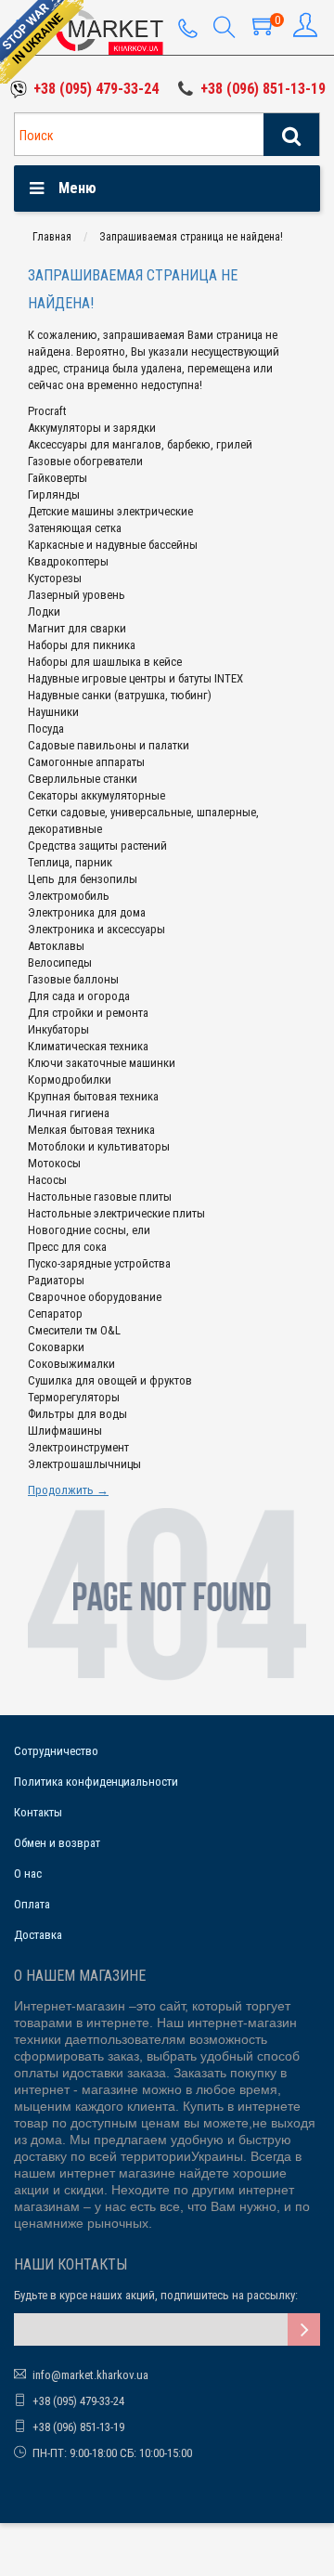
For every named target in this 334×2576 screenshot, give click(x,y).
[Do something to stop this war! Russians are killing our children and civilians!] (42, 42)
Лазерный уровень (77, 595)
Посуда (46, 729)
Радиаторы (56, 1280)
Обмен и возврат (57, 1843)
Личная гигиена (69, 1113)
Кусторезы (55, 578)
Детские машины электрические (110, 511)
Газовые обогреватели (85, 461)
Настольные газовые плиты (100, 1197)
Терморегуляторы (74, 1397)
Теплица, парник (70, 862)
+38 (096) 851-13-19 (263, 89)
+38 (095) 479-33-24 (96, 89)
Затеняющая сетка (75, 528)
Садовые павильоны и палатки (109, 745)
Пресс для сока (67, 1247)
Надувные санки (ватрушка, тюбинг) (120, 695)
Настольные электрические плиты (116, 1213)
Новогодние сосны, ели (89, 1230)
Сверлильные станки (83, 779)
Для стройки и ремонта (88, 1013)
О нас (28, 1873)
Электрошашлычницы (84, 1464)
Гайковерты (58, 478)
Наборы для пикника (82, 645)
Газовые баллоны (73, 979)
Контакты (38, 1812)
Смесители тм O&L (74, 1330)
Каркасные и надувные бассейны (113, 545)
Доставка (38, 1935)
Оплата (32, 1904)
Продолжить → (68, 1490)
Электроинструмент (78, 1447)
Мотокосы (54, 1163)
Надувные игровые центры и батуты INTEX (135, 678)
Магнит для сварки (77, 628)
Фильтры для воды (77, 1414)
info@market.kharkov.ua (90, 2375)
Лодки (44, 611)
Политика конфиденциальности (96, 1782)
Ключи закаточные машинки (102, 1063)
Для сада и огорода (79, 996)
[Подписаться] (304, 2329)
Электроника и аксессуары (96, 929)
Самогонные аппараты (86, 762)
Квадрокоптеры (68, 561)
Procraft (47, 411)
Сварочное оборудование (95, 1297)
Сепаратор (55, 1314)
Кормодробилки (70, 1080)
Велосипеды (60, 963)
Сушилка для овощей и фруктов (110, 1380)
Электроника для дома (87, 912)
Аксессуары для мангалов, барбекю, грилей (140, 444)
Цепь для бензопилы (83, 879)
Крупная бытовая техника (93, 1096)
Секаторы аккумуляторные (96, 795)
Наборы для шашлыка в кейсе (105, 662)
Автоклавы (56, 946)
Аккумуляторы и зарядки (92, 428)
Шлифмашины (65, 1431)
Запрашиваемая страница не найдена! (191, 237)
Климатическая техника (88, 1046)
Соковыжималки (71, 1364)
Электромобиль (69, 896)
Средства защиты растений (97, 846)
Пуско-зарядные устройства (99, 1263)
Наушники (53, 712)
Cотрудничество (56, 1751)
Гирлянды (54, 494)
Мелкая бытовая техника (91, 1130)
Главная (52, 237)
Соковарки (56, 1347)
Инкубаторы (58, 1029)
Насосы (47, 1180)
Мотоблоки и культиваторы (99, 1146)
